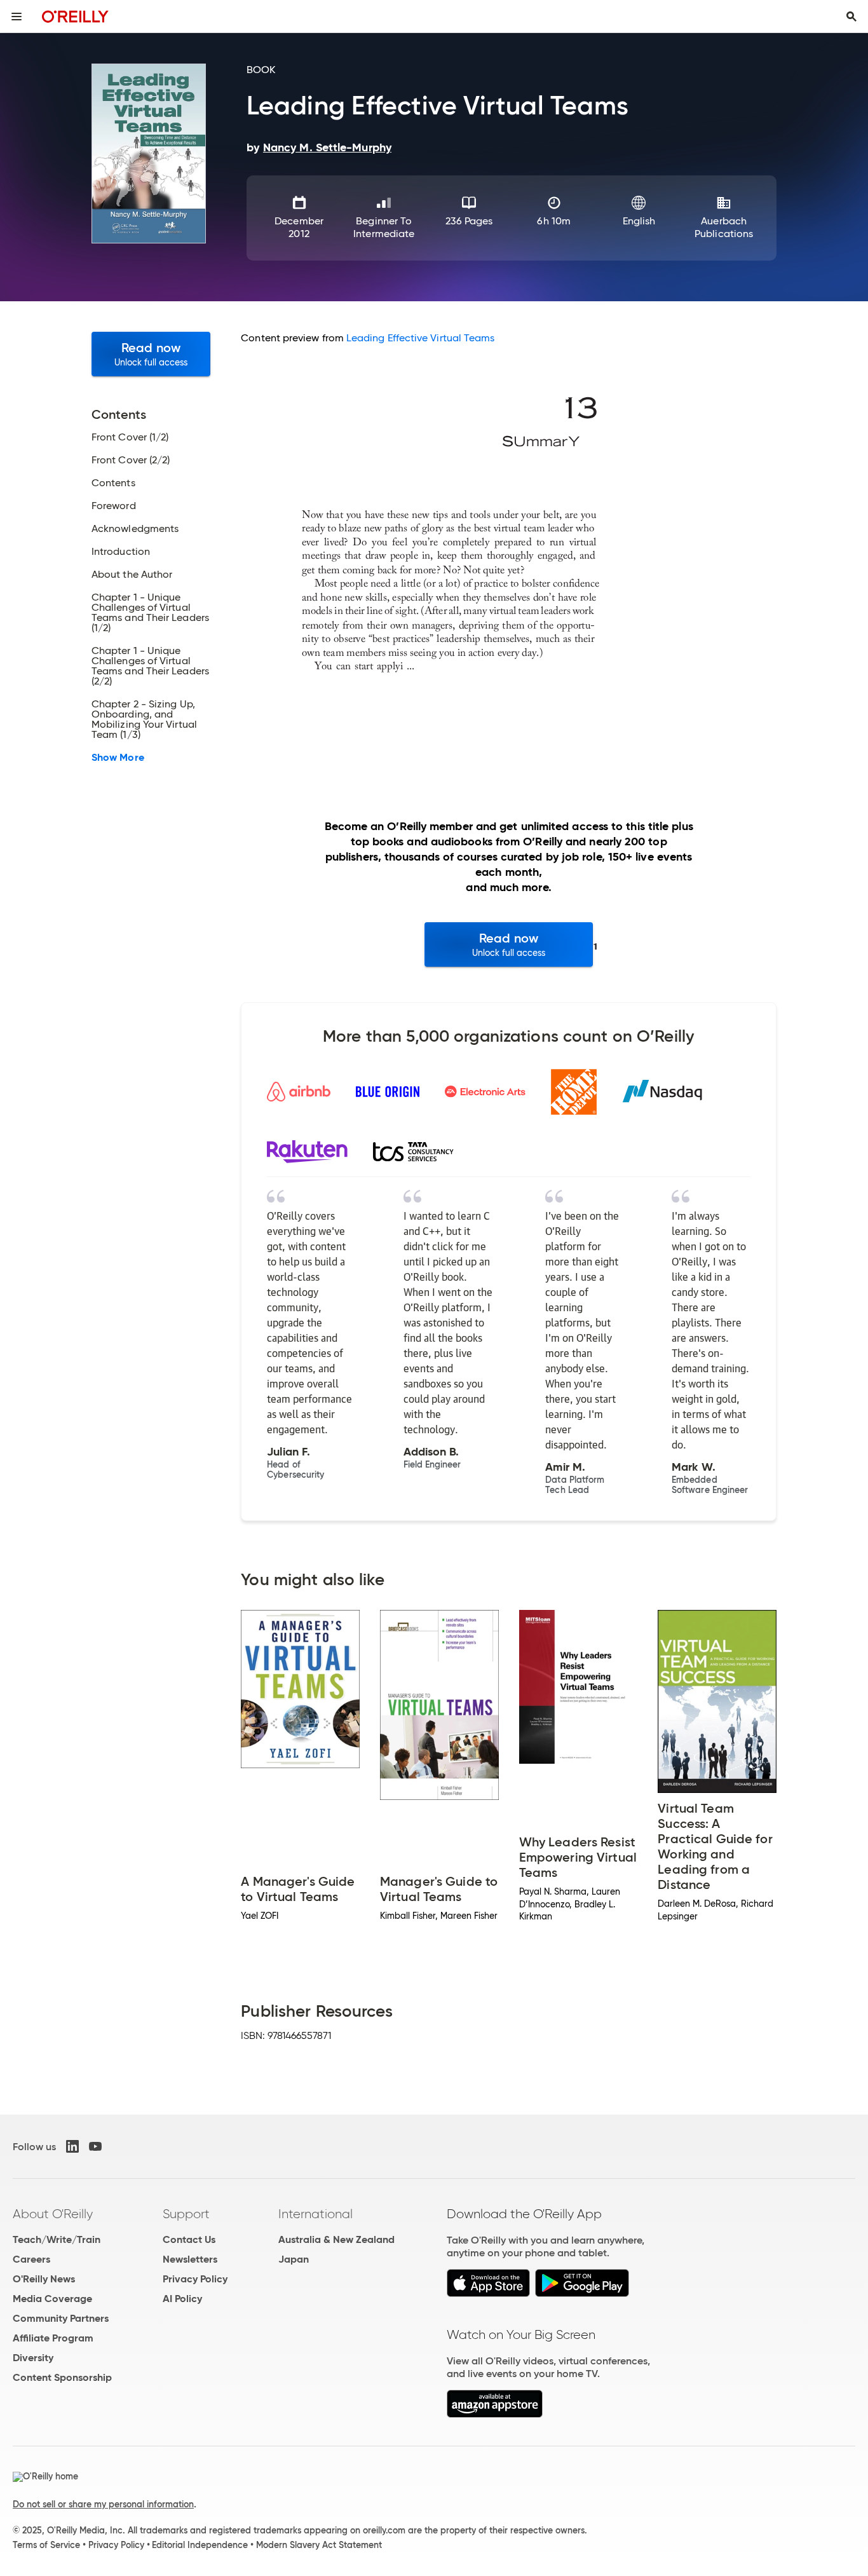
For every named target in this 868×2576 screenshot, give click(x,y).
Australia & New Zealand (336, 2239)
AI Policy (182, 2299)
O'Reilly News (44, 2279)
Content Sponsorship (62, 2377)
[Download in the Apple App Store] (488, 2293)
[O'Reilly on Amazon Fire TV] (495, 2414)
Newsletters (190, 2259)
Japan (294, 2259)
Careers (31, 2259)
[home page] (75, 16)
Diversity (33, 2358)
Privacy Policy (195, 2279)
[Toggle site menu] (17, 17)
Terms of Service (46, 2545)
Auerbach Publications (724, 227)
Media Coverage (52, 2299)
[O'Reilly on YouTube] (95, 2146)
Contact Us (189, 2239)
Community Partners (61, 2318)
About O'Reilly (53, 2214)
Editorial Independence (200, 2545)
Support (186, 2214)
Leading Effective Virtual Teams (420, 338)
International (315, 2214)
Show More (118, 758)
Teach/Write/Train (57, 2239)
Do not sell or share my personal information (103, 2504)
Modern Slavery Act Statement (319, 2545)
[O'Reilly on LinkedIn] (72, 2146)
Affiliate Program (53, 2338)
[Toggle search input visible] (851, 17)
